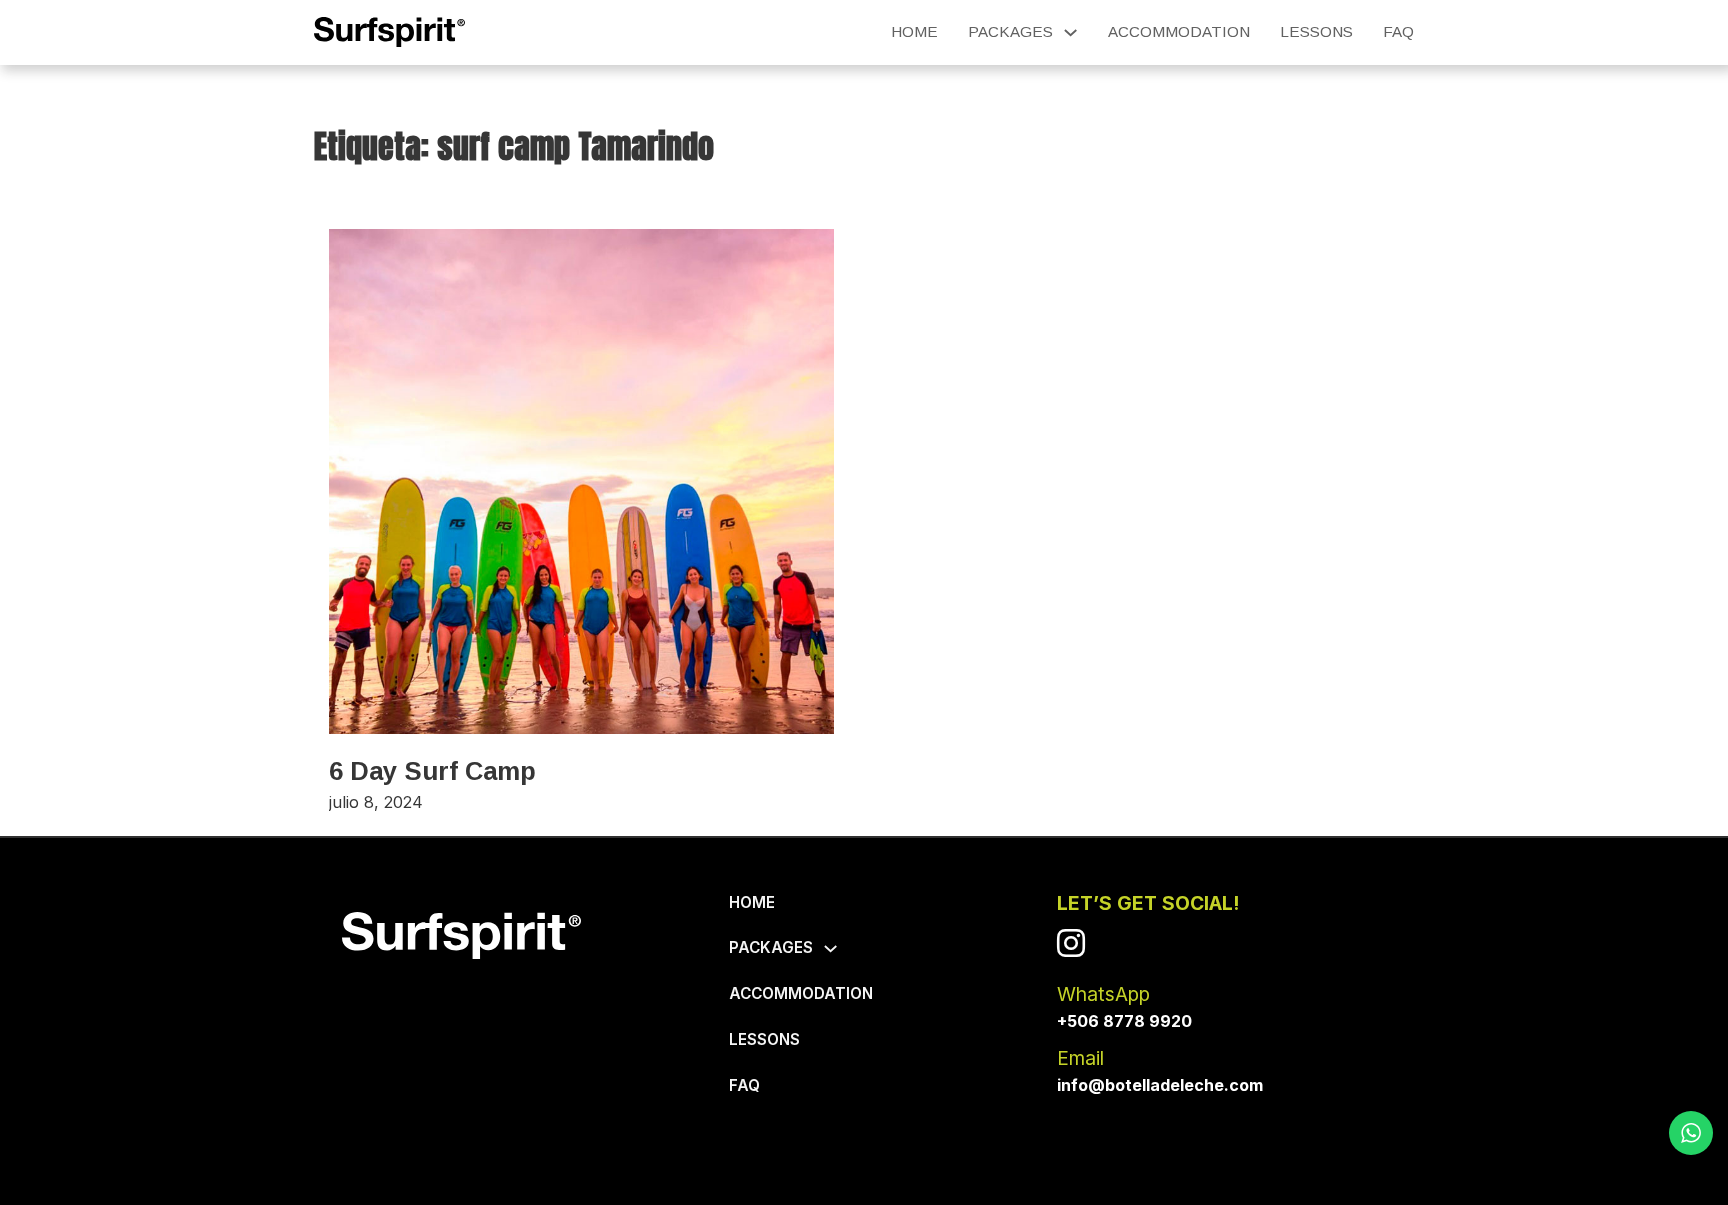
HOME (914, 31)
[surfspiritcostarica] (1071, 943)
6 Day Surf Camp (432, 771)
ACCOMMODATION (1179, 31)
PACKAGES (1010, 31)
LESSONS (1316, 31)
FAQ (1398, 31)
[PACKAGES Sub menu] (1070, 32)
